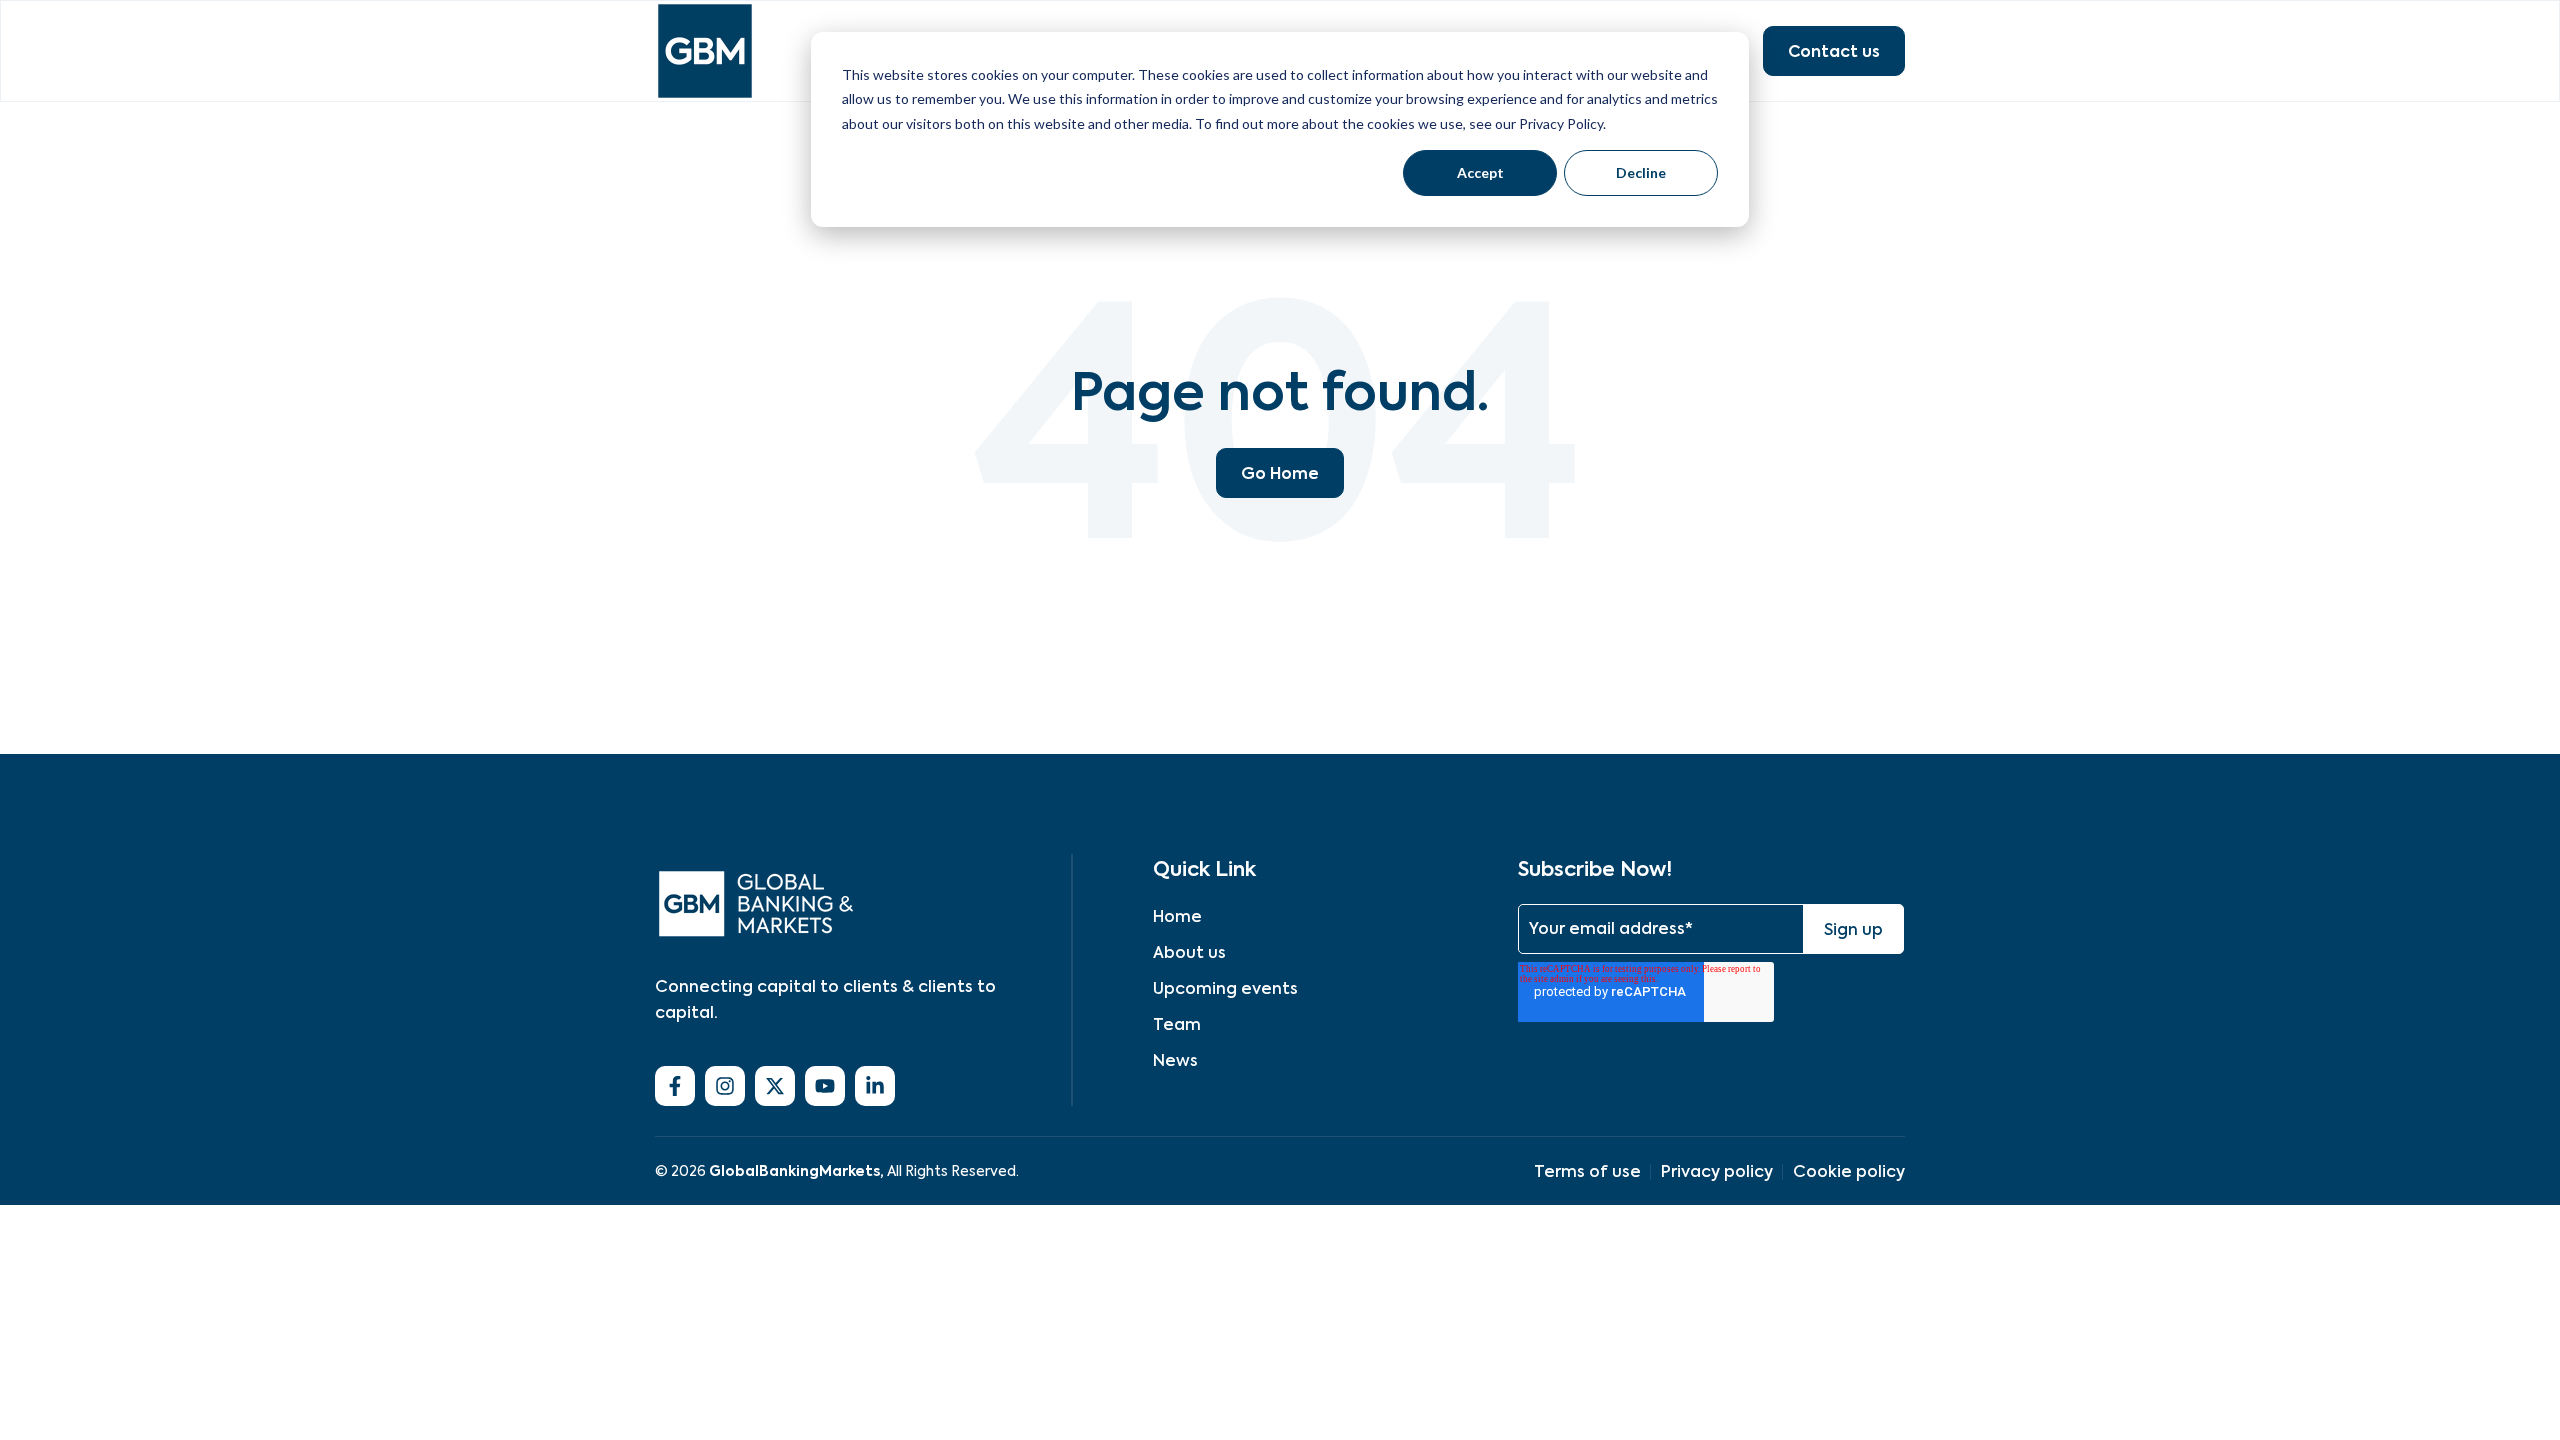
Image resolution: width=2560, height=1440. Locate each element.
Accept (1480, 172)
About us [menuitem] (1189, 952)
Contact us (1834, 51)
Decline (1641, 172)
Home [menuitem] (1177, 916)
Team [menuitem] (1177, 1024)
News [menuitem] (1175, 1060)
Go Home (1280, 473)
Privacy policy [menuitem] (1717, 1171)
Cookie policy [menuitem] (1849, 1171)
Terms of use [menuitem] (1587, 1171)
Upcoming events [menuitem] (1225, 988)
